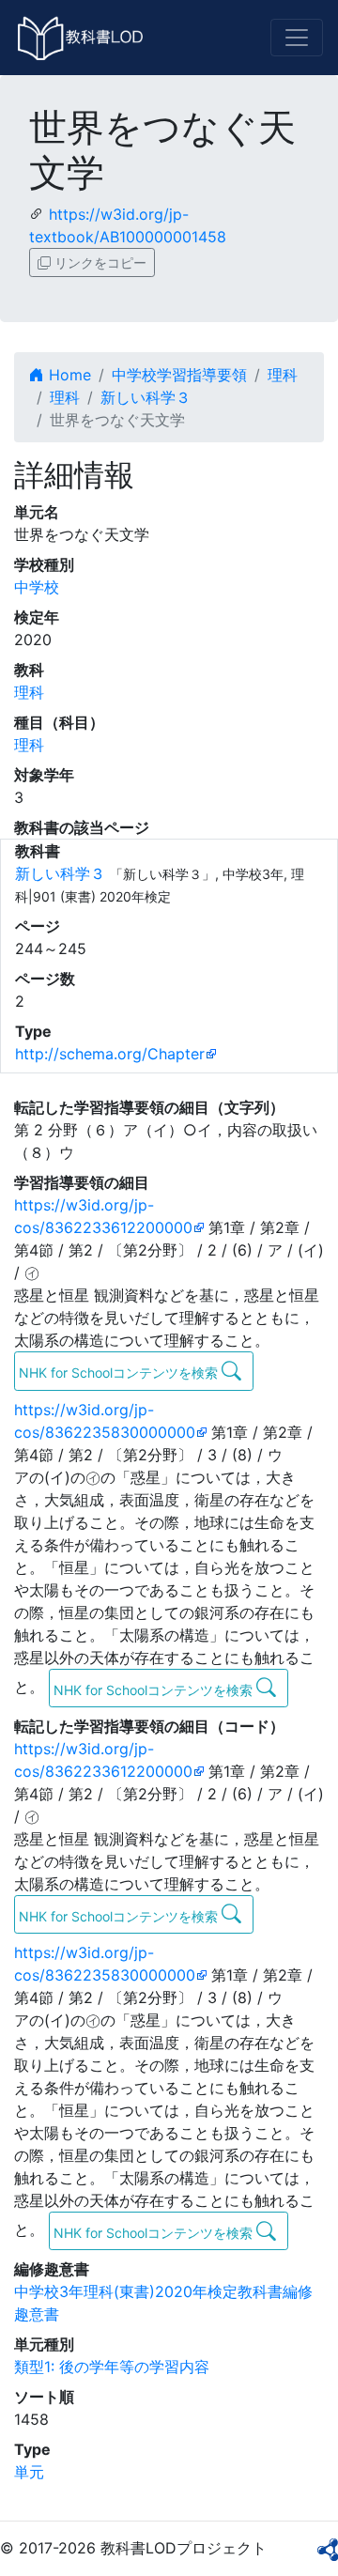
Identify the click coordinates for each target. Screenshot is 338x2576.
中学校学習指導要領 (179, 375)
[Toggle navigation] (297, 38)
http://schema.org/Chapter (110, 1054)
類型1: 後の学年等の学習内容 (112, 2367)
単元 (29, 2472)
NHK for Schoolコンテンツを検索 (120, 1373)
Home (68, 375)
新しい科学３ (146, 397)
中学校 (37, 587)
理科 (283, 375)
